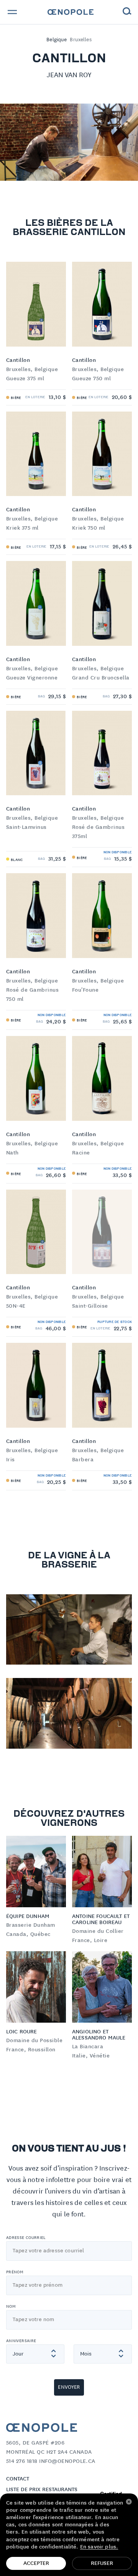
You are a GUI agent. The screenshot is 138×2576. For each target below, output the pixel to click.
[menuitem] (71, 12)
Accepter (36, 2563)
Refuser (102, 2563)
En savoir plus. (99, 2547)
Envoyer (69, 2387)
